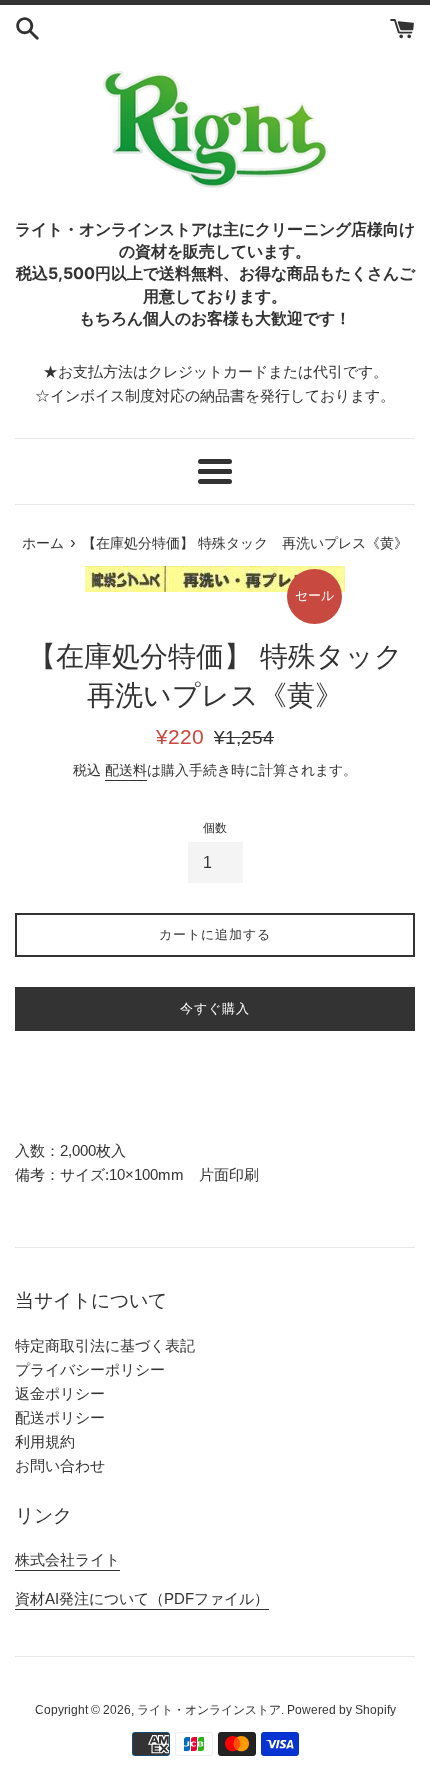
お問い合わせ (60, 1465)
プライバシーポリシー (90, 1369)
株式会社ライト (67, 1559)
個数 (215, 828)
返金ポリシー (60, 1393)
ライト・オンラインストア (209, 1710)
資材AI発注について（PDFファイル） (142, 1598)
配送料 (126, 770)
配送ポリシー (60, 1417)
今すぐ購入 (215, 1008)
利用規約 (45, 1441)
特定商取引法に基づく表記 (105, 1345)
